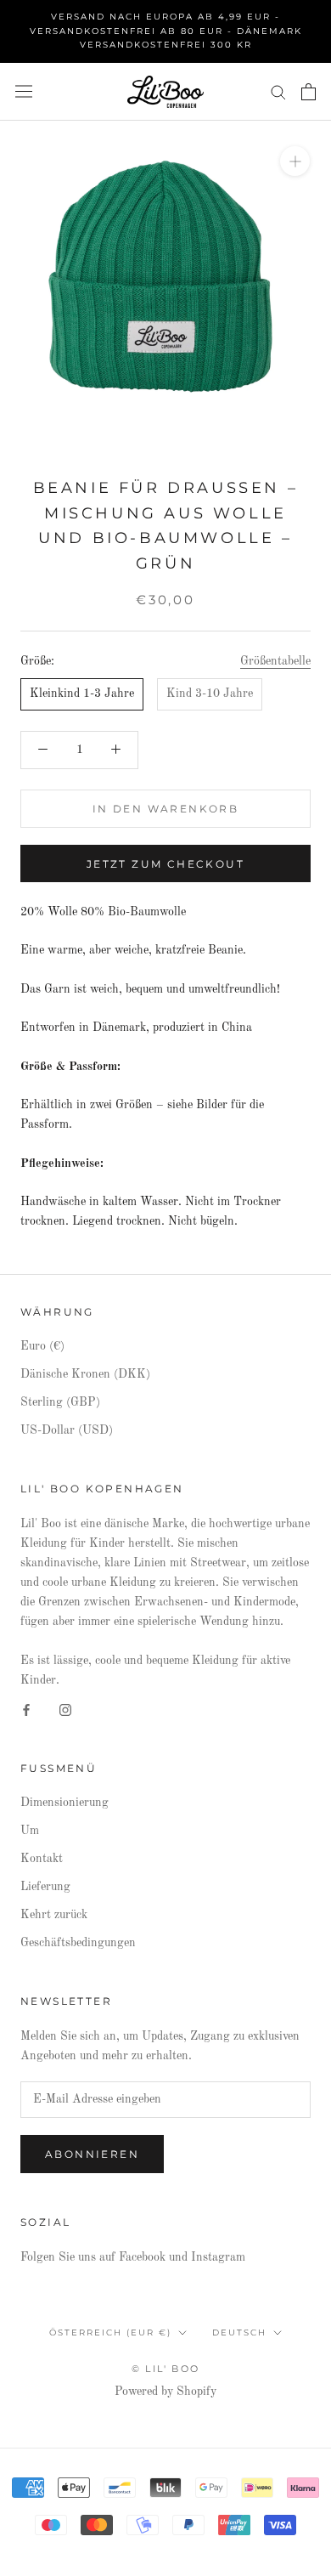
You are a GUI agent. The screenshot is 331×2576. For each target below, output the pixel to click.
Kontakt (42, 1859)
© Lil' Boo (165, 2369)
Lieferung (45, 1887)
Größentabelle (275, 661)
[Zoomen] (295, 161)
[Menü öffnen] (24, 91)
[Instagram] (65, 1710)
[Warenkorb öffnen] (309, 92)
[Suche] (278, 91)
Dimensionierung (65, 1803)
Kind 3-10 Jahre (210, 694)
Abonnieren (92, 2154)
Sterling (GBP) (60, 1402)
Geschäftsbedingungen (78, 1943)
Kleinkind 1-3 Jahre (82, 694)
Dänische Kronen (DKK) (85, 1374)
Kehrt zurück (54, 1915)
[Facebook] (26, 1710)
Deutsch (239, 2333)
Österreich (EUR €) (110, 2333)
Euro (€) (42, 1346)
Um (30, 1831)
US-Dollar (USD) (67, 1430)
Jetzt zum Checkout (165, 864)
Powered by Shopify (165, 2392)
